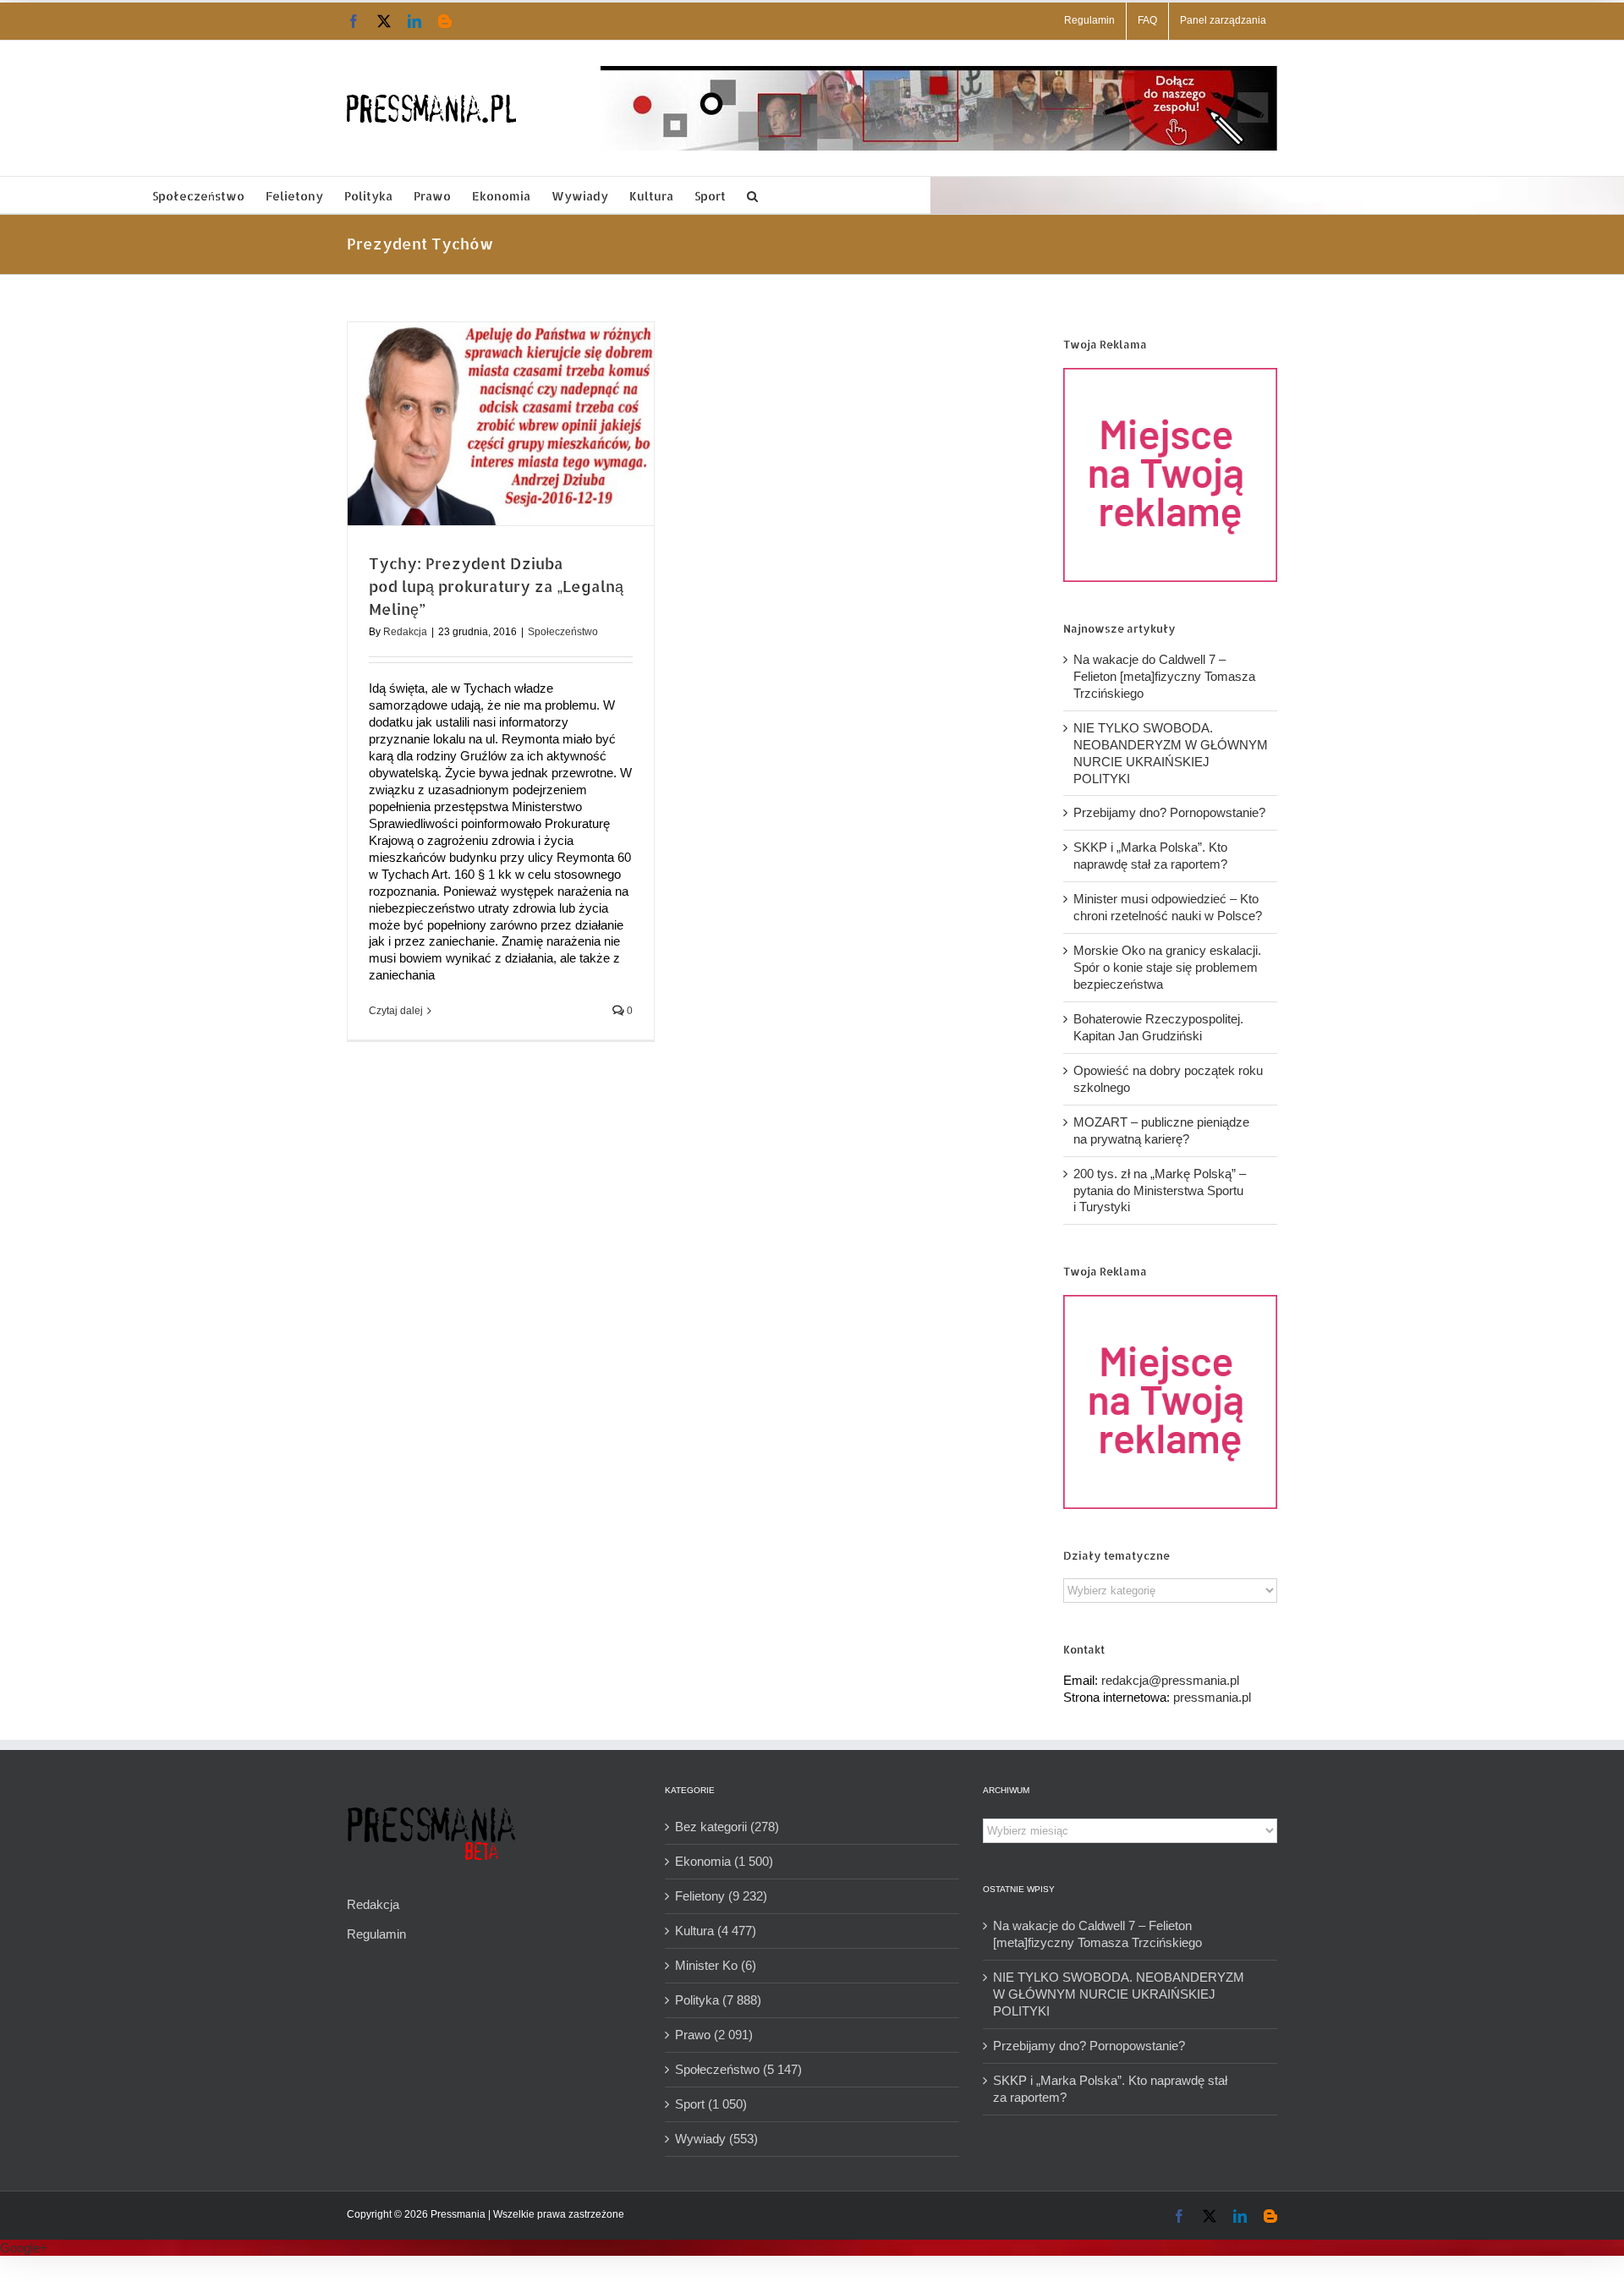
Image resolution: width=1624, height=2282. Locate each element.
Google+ (24, 2248)
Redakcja (405, 632)
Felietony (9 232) (721, 1896)
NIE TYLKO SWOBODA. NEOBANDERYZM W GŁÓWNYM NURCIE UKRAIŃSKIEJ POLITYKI (1119, 1994)
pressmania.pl (1212, 1697)
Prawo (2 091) (714, 2035)
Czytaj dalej (396, 1011)
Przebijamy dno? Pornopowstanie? (1169, 812)
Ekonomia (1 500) (724, 1861)
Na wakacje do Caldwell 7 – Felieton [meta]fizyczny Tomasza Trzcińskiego (1164, 676)
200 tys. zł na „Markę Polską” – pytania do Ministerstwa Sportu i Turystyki (1160, 1190)
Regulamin (376, 1934)
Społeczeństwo (563, 632)
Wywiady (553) (716, 2139)
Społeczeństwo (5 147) (738, 2069)
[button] (752, 195)
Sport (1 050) (711, 2104)
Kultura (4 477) (716, 1931)
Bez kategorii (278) (727, 1827)
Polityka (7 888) (718, 2000)
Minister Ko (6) (716, 1965)
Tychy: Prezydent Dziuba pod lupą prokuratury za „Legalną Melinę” (496, 586)
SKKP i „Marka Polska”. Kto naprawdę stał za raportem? (1110, 2089)
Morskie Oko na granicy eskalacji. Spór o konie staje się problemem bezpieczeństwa (1167, 967)
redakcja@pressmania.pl (1170, 1680)
